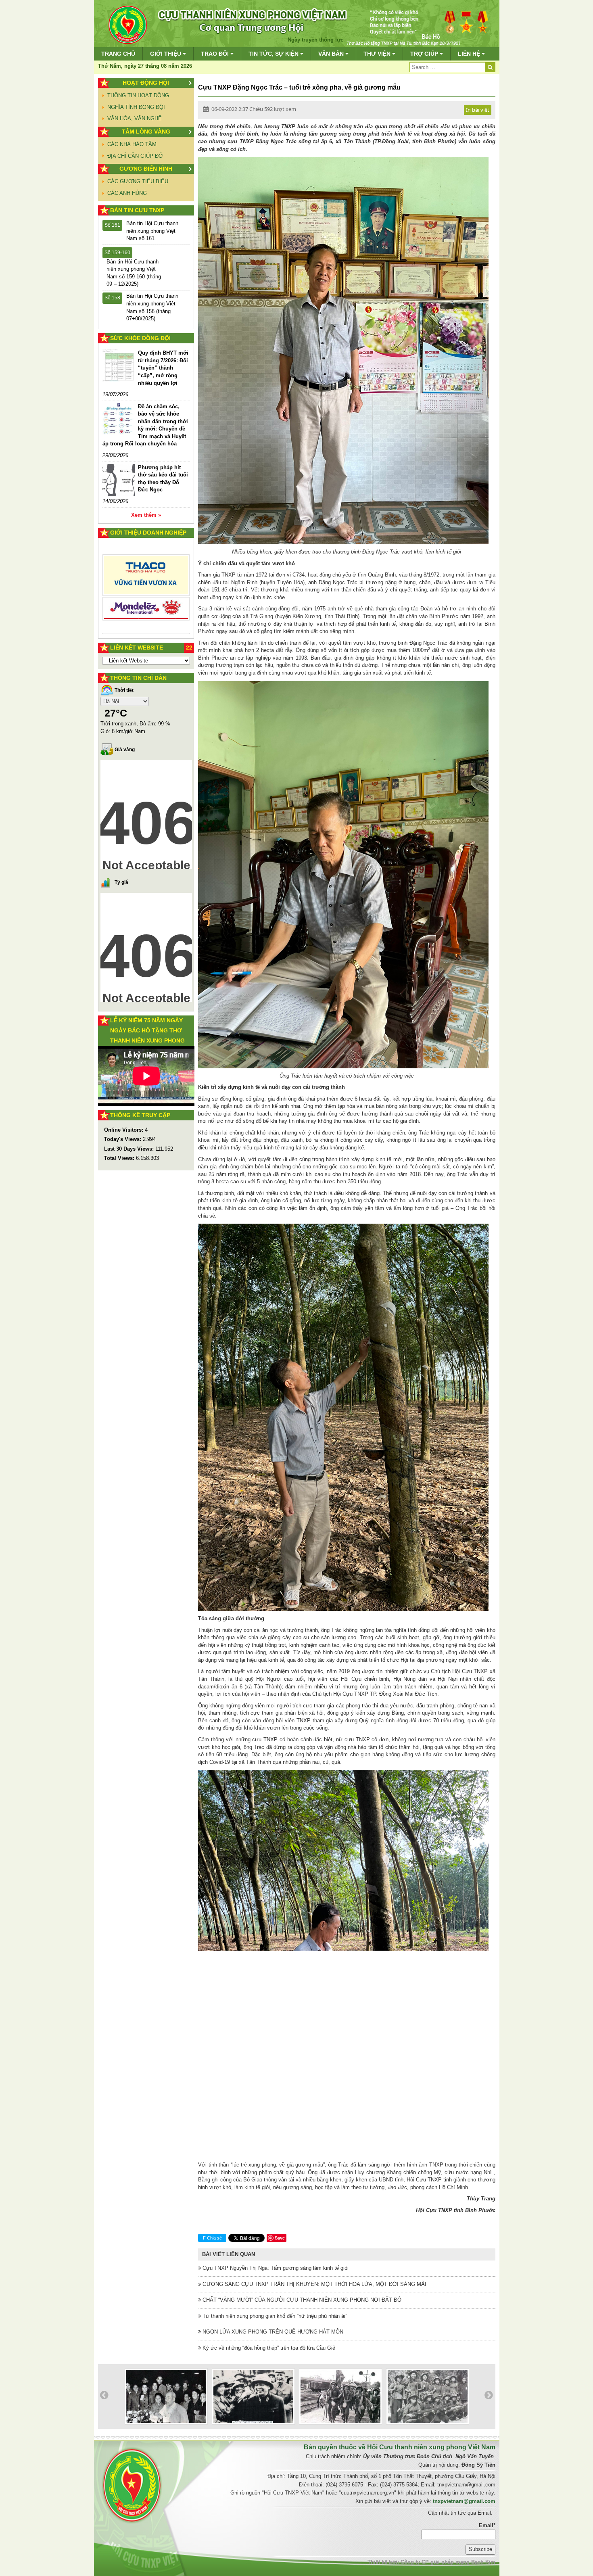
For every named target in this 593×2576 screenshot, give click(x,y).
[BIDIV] (146, 559)
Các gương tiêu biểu (138, 181)
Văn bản (332, 54)
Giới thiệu (166, 54)
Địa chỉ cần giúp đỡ (135, 156)
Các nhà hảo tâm (132, 144)
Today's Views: (123, 1139)
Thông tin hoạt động (138, 95)
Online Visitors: (124, 1130)
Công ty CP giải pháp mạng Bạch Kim (448, 2562)
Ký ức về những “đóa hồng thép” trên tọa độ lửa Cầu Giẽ (268, 2348)
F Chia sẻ (212, 2238)
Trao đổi (216, 54)
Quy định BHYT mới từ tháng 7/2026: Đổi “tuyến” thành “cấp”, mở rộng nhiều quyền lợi (163, 368)
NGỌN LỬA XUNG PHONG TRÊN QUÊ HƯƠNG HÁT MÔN (272, 2332)
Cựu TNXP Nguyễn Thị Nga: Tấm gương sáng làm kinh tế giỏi (275, 2268)
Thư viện (378, 54)
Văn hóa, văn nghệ (135, 118)
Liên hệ (470, 54)
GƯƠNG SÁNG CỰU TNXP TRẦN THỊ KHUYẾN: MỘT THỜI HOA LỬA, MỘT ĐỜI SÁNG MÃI (314, 2284)
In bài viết (478, 110)
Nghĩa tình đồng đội (136, 107)
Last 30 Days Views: (130, 1149)
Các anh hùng (127, 193)
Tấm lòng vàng (146, 132)
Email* (487, 2525)
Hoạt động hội (146, 83)
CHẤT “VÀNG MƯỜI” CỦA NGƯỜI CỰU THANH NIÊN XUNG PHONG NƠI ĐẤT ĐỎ (301, 2300)
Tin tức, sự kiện (274, 54)
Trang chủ (118, 54)
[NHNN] (146, 596)
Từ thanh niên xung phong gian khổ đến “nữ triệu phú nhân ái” (274, 2316)
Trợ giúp (425, 54)
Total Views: (120, 1158)
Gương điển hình (146, 169)
